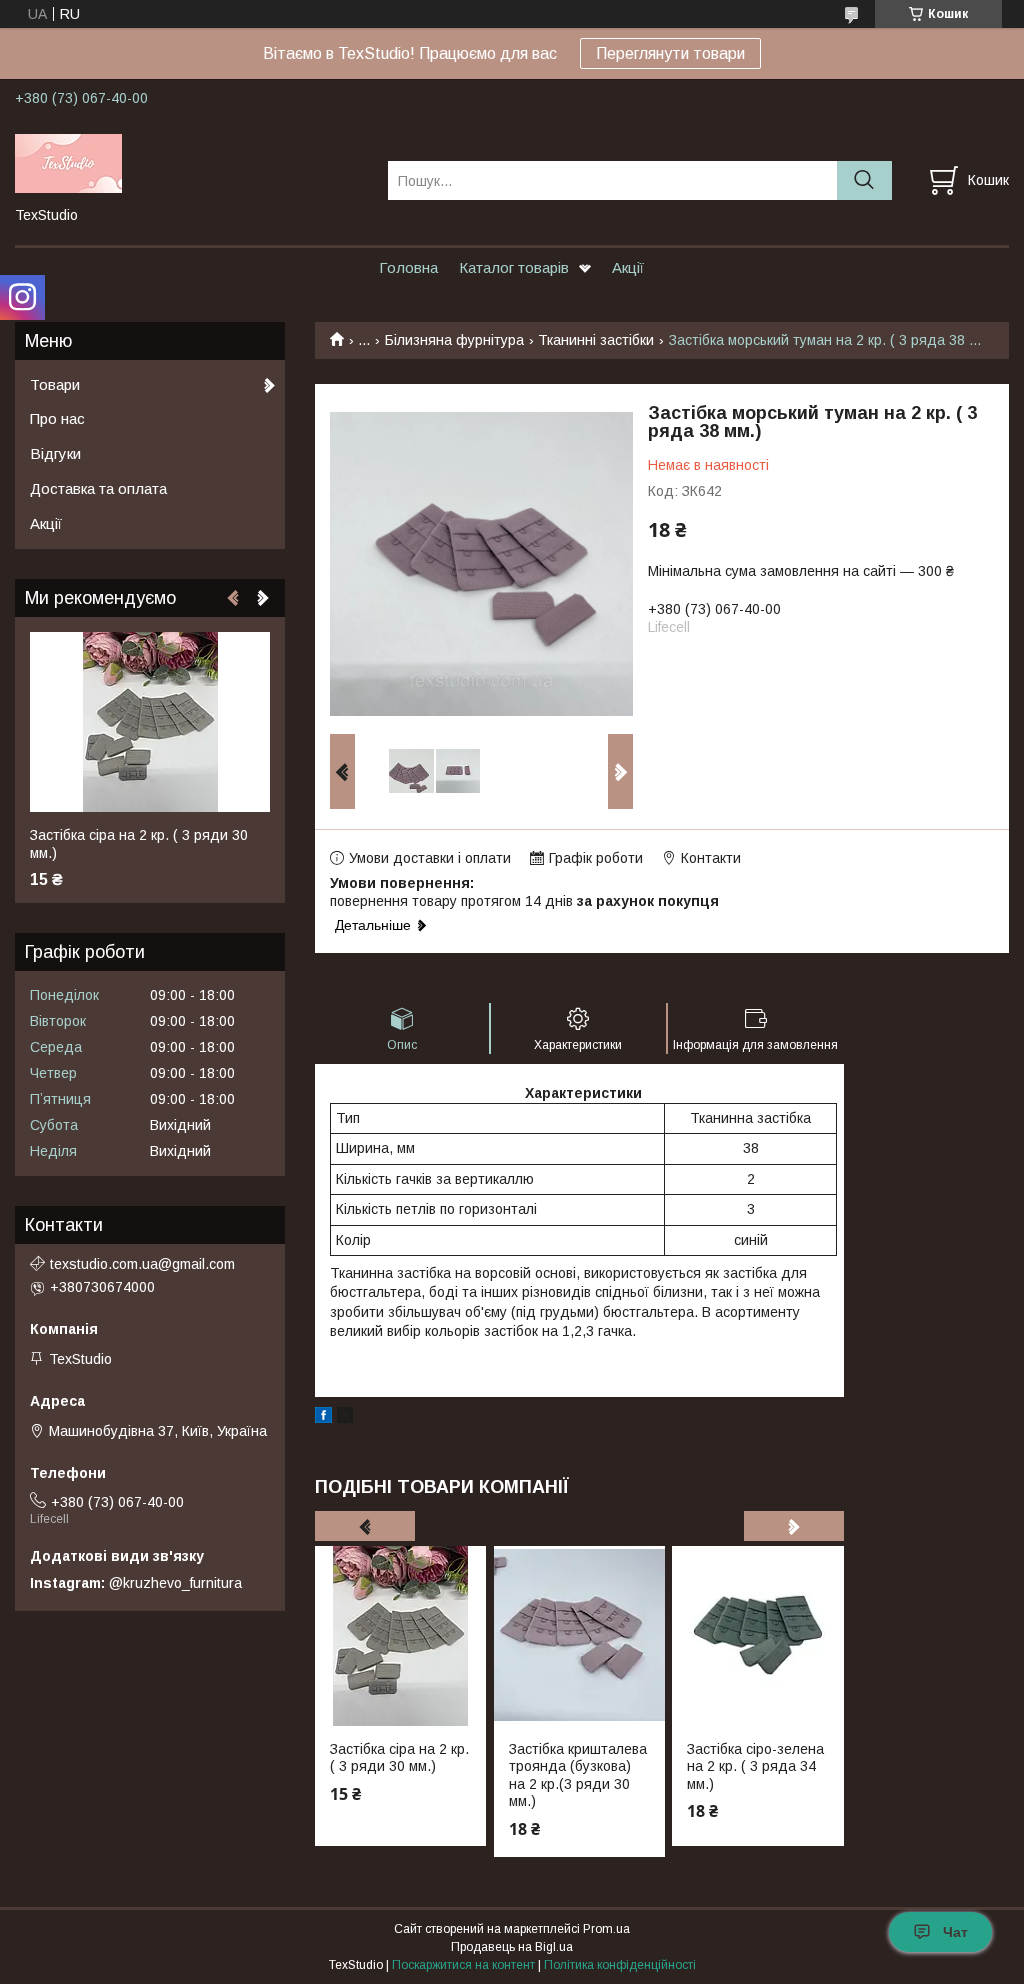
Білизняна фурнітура (454, 340)
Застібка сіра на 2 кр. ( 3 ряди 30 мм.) (399, 1758)
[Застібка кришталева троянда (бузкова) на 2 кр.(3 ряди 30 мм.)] (579, 1636)
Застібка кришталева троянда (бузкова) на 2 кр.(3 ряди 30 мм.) (578, 1775)
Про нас (57, 418)
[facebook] (323, 1418)
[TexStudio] (189, 162)
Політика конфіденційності (620, 1965)
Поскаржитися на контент (463, 1965)
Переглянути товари (670, 53)
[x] (345, 1418)
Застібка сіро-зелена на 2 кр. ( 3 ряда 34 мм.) (755, 1766)
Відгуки (55, 453)
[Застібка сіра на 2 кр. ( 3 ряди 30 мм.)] (400, 1636)
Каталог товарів (514, 267)
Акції (628, 267)
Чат (955, 1932)
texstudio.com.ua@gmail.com (142, 1264)
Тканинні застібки (596, 340)
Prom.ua (606, 1929)
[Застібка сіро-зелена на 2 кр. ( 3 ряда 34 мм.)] (757, 1636)
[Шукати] (864, 180)
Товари (55, 384)
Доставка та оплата (98, 488)
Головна (408, 267)
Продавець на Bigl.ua (512, 1947)
